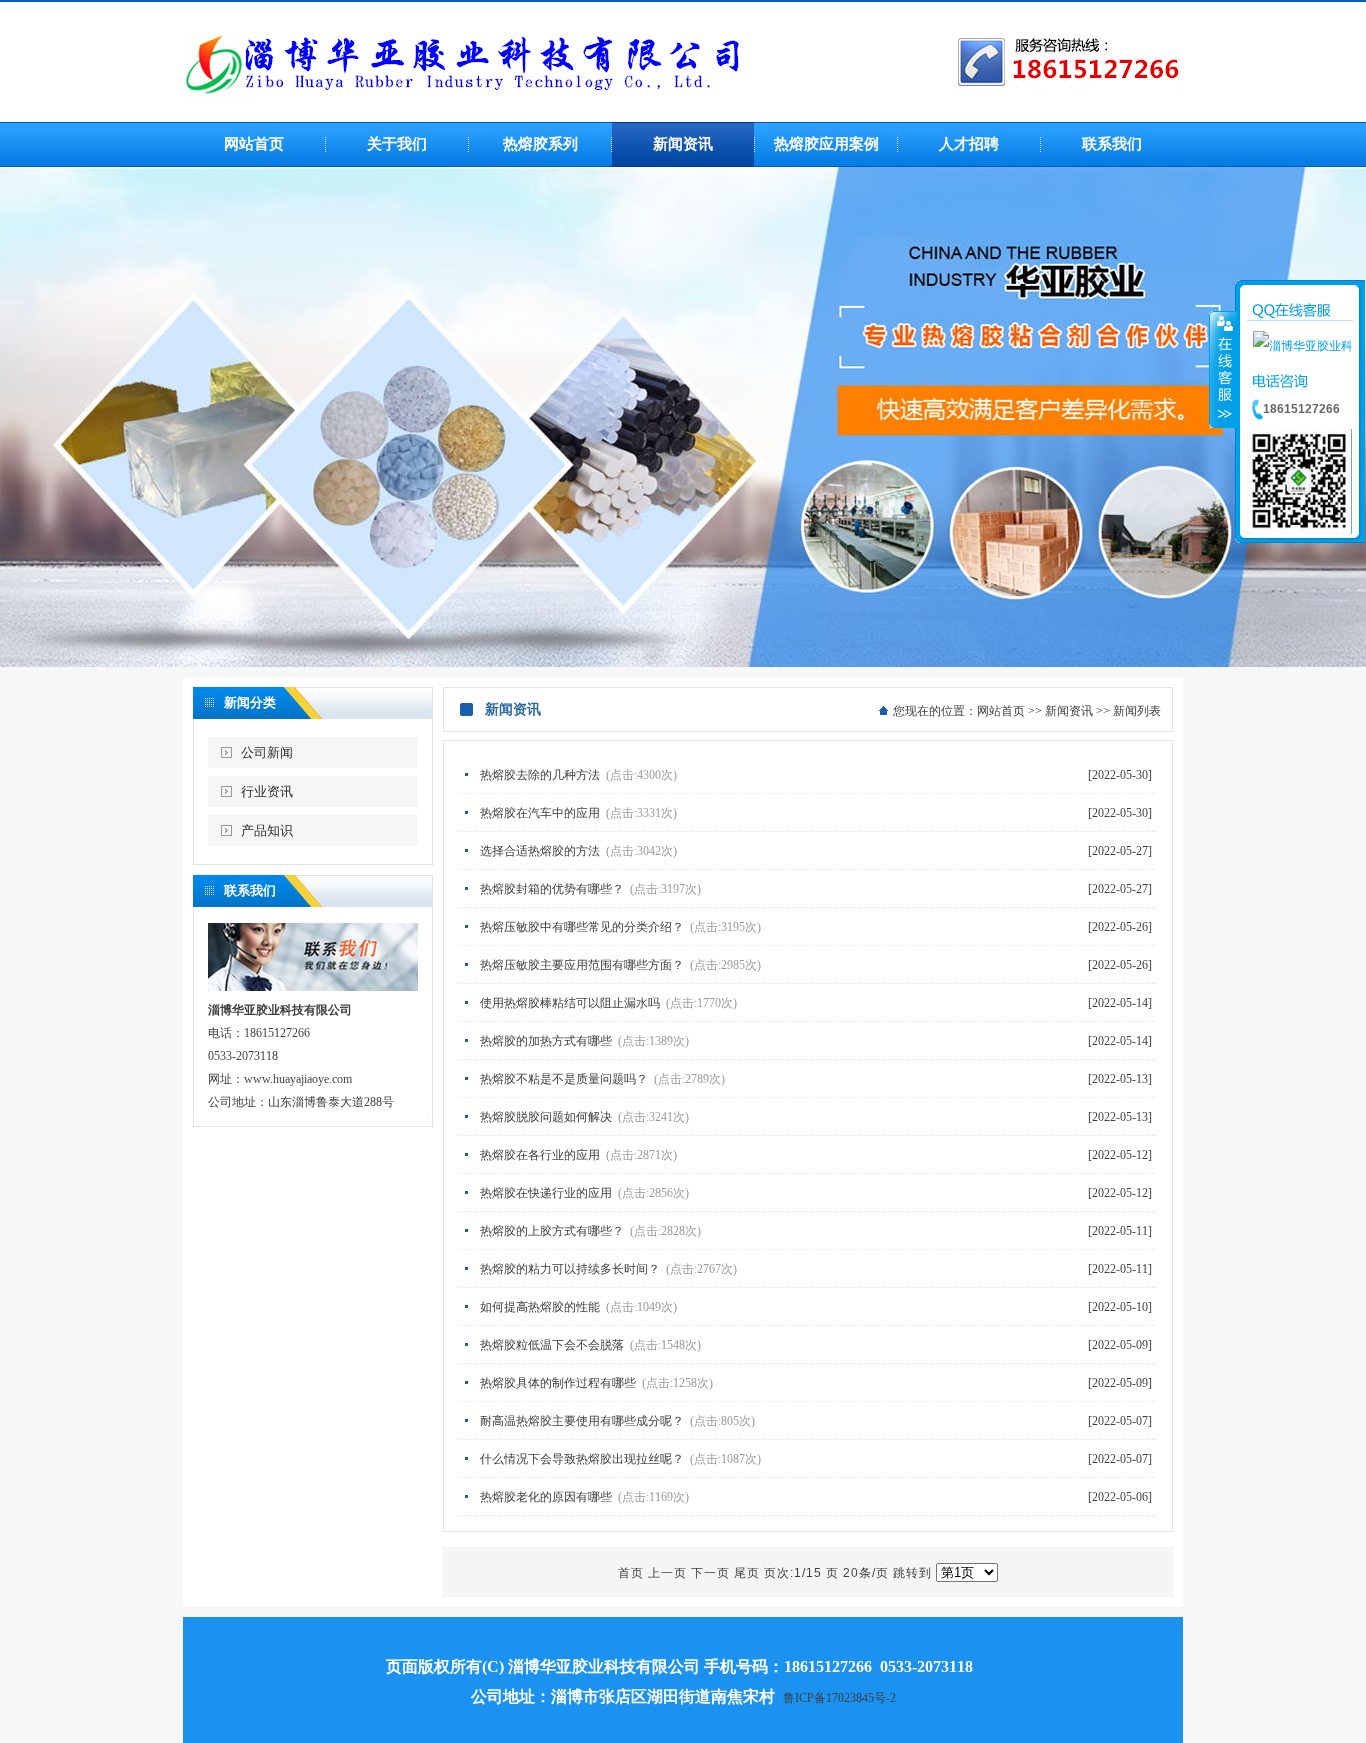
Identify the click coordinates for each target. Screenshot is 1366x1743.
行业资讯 (267, 791)
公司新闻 (267, 752)
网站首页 (1001, 711)
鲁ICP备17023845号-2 (839, 1698)
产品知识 (267, 830)
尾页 (747, 1573)
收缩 (1223, 369)
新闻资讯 (1069, 711)
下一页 (710, 1573)
